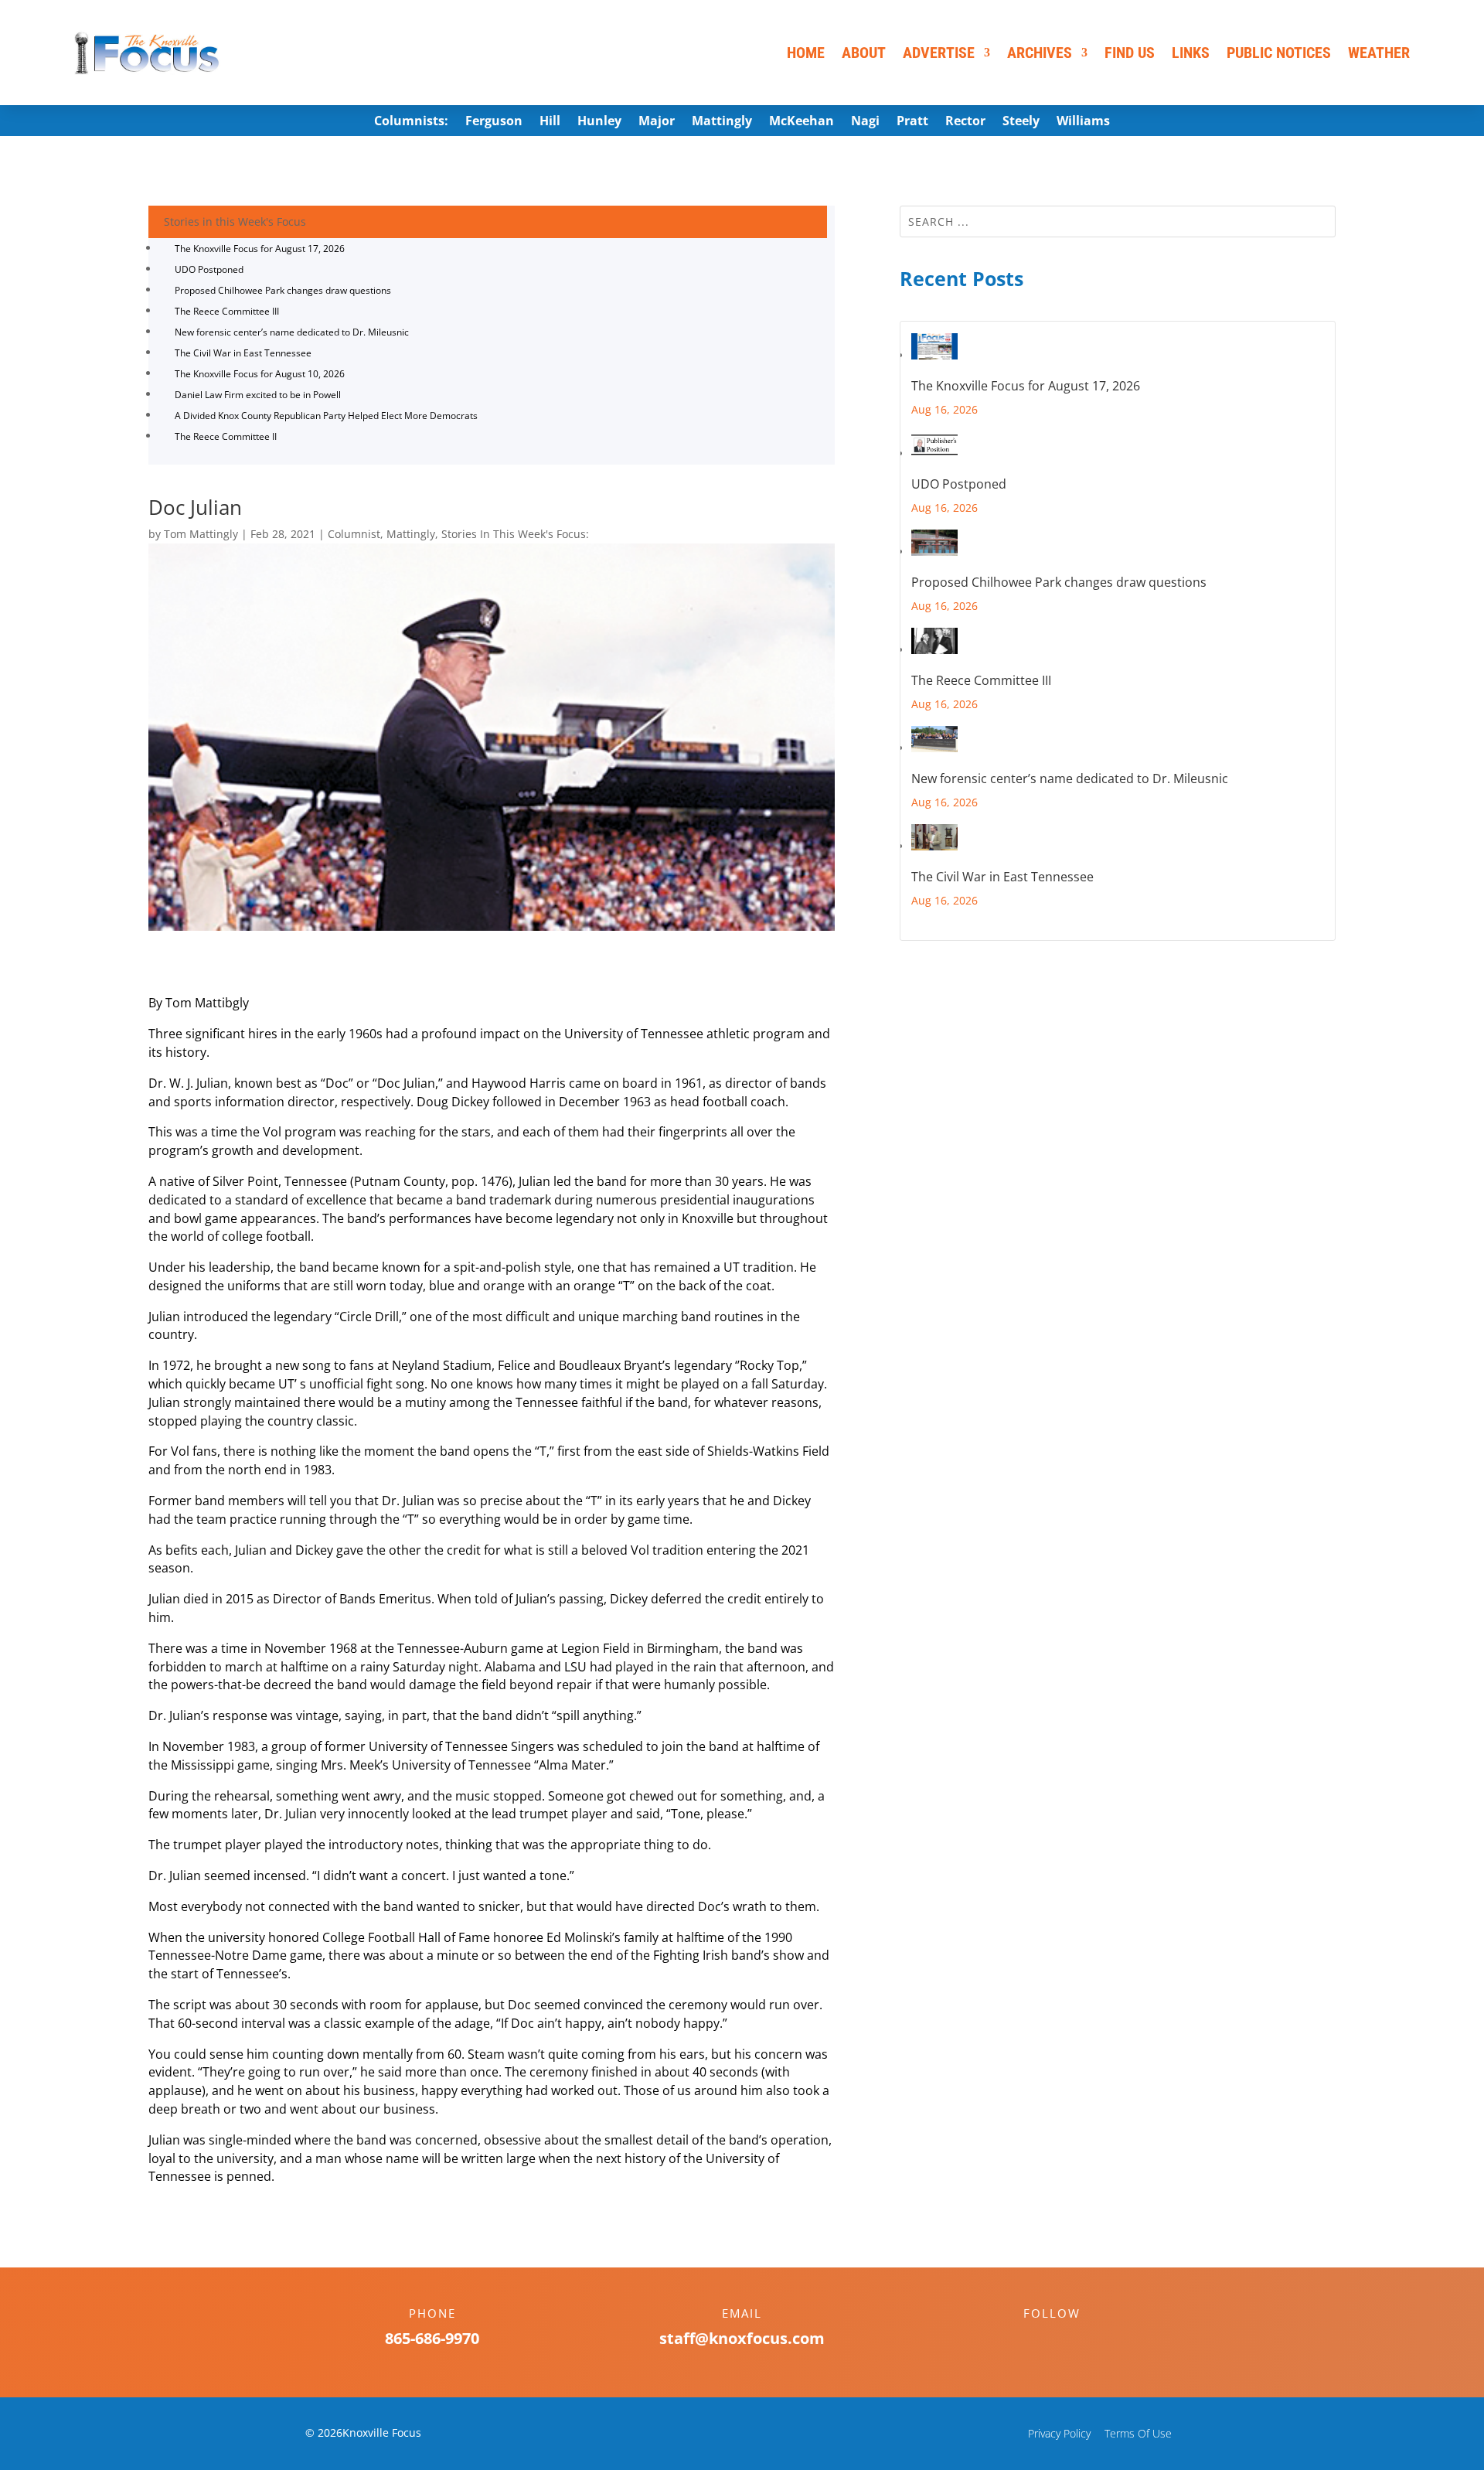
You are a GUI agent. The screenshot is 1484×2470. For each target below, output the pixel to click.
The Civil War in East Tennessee (243, 353)
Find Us (1130, 53)
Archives (1040, 53)
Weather (1379, 53)
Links (1191, 53)
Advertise (939, 53)
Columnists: (411, 122)
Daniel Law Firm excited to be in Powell (258, 395)
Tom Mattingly (201, 534)
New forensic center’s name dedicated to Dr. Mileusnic (292, 332)
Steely (1021, 122)
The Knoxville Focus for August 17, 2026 (260, 249)
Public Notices (1279, 53)
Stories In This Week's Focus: (515, 534)
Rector (965, 122)
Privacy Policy (1059, 2433)
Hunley (599, 122)
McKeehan (802, 122)
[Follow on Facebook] (1036, 2340)
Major (657, 122)
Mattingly (722, 122)
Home (806, 53)
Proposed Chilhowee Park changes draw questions (283, 290)
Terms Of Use (1138, 2433)
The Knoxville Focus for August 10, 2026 (260, 374)
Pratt (912, 122)
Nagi (865, 122)
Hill (550, 122)
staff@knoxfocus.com (742, 2338)
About (864, 53)
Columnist (354, 534)
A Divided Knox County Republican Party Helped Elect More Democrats (326, 416)
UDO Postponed (209, 269)
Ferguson (494, 122)
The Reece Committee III (227, 311)
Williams (1083, 122)
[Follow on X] (1067, 2340)
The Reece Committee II (226, 436)
